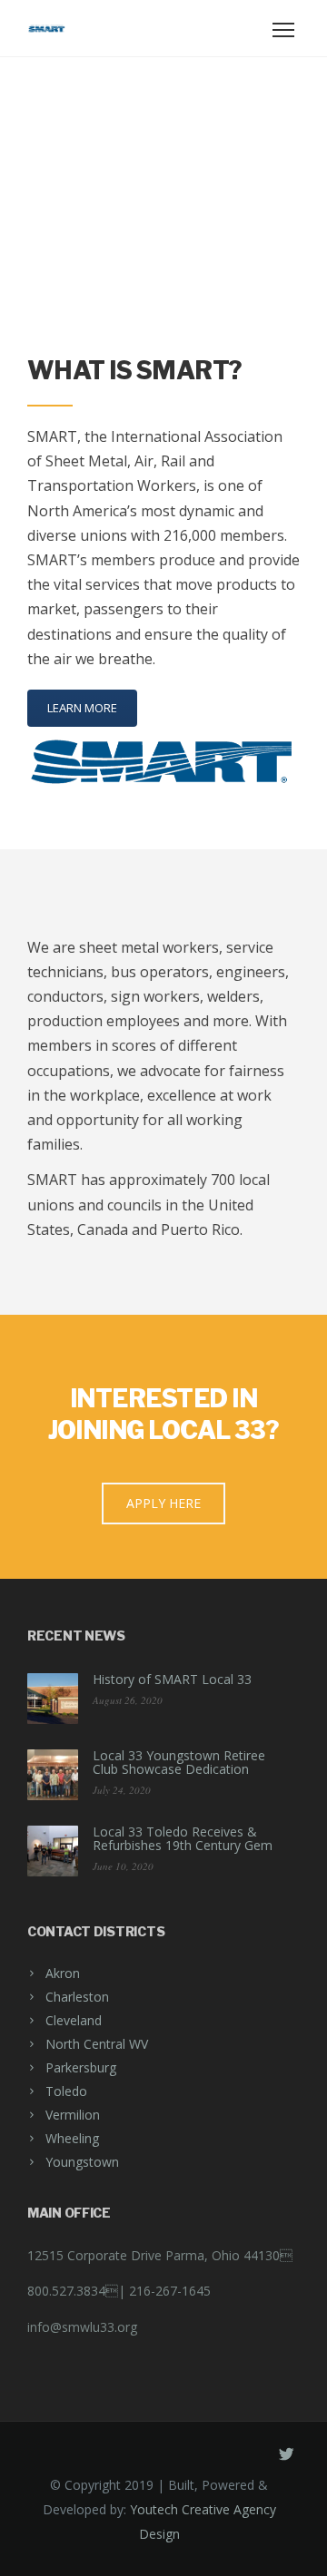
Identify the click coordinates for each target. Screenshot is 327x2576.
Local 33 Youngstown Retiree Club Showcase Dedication (179, 1762)
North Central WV (97, 2044)
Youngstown (82, 2162)
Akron (63, 1973)
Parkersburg (81, 2067)
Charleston (77, 1997)
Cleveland (74, 2020)
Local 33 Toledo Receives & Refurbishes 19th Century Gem (183, 1838)
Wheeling (72, 2138)
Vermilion (73, 2115)
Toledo (66, 2091)
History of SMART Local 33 (172, 1679)
